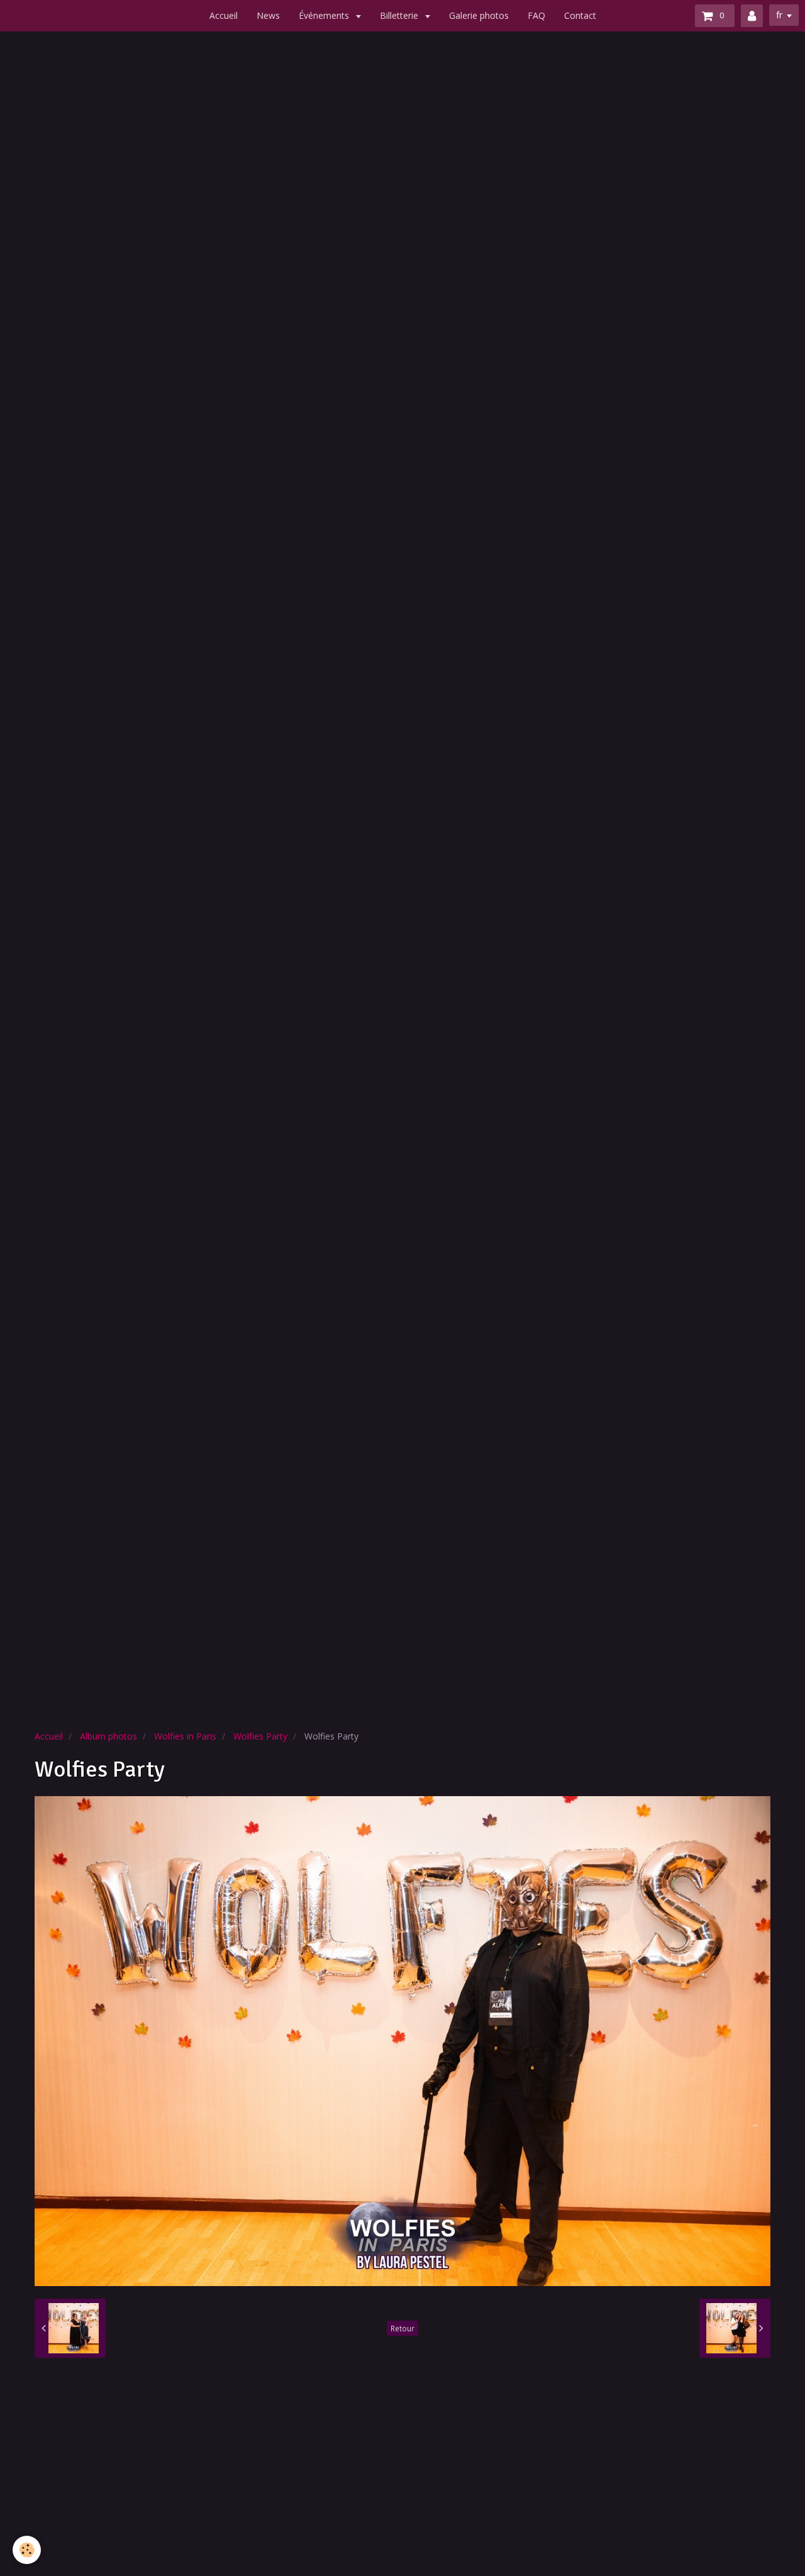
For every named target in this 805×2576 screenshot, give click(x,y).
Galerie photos (479, 15)
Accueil (224, 15)
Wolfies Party (260, 1736)
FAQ (536, 15)
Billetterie (400, 15)
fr (779, 15)
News (268, 15)
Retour (402, 2328)
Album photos (108, 1736)
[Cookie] (27, 2550)
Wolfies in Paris (185, 1736)
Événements (325, 15)
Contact (580, 15)
